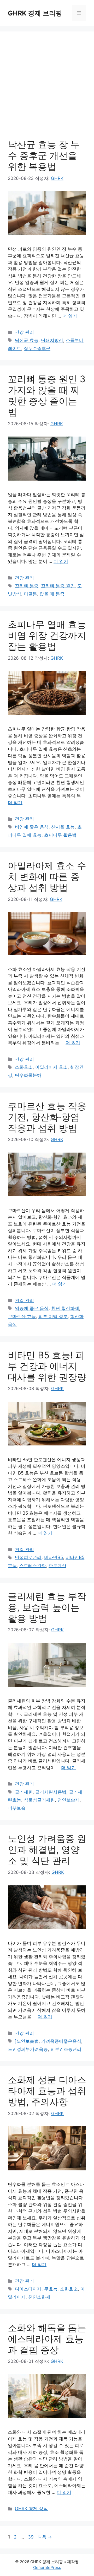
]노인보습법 (27, 2041)
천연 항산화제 (65, 1308)
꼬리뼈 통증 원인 (58, 586)
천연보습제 (69, 1800)
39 (31, 2537)
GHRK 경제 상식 (31, 2509)
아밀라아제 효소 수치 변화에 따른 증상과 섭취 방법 (47, 876)
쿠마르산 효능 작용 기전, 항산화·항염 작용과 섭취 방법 (47, 1117)
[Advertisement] (47, 89)
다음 (45, 2537)
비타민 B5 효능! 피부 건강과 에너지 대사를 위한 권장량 (47, 1366)
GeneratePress (47, 2567)
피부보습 (17, 1808)
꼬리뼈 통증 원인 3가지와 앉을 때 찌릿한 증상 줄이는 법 (47, 395)
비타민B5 (54, 1557)
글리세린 (24, 1792)
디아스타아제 (28, 2289)
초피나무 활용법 (60, 835)
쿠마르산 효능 (22, 1316)
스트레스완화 (33, 1566)
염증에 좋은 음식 (32, 1308)
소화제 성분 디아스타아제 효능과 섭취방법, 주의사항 (47, 2091)
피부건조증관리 (66, 2049)
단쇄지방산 (52, 340)
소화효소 (24, 1067)
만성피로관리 (28, 1557)
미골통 (30, 594)
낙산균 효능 (27, 340)
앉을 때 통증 (52, 594)
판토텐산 (57, 1566)
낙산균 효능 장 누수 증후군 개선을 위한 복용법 (44, 155)
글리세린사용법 (51, 1792)
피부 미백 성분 (53, 1316)
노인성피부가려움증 (28, 2049)
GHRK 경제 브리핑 (35, 13)
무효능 (51, 2289)
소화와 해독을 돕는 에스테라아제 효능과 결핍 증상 (47, 2339)
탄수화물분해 (28, 1075)
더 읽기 (70, 316)
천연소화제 (39, 2297)
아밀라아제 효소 (51, 1067)
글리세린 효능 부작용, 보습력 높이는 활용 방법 (47, 1607)
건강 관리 (24, 332)
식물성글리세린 (39, 1800)
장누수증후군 (37, 348)
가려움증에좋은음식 (61, 2041)
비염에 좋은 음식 (32, 827)
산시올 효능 (63, 827)
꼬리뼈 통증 (27, 586)
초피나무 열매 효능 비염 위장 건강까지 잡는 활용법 (47, 635)
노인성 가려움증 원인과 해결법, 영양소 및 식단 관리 (47, 1849)
